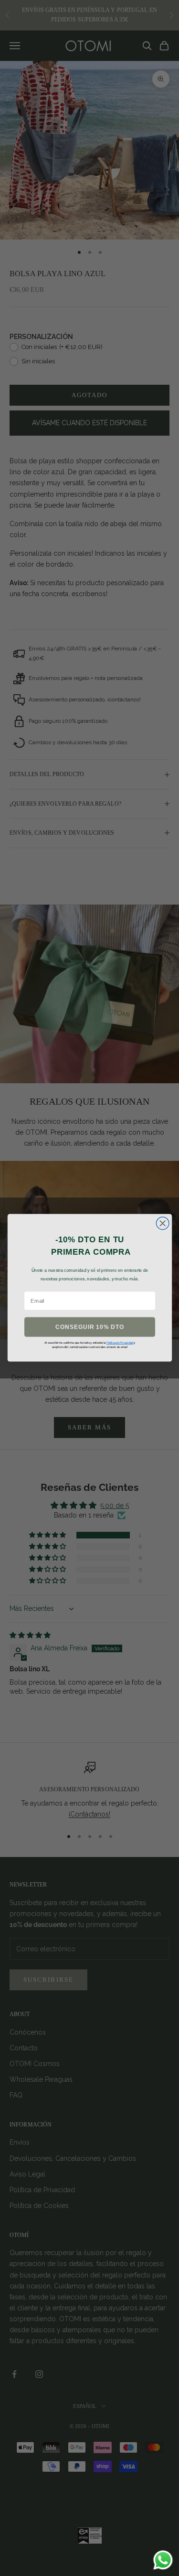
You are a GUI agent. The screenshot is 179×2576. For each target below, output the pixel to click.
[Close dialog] (163, 1223)
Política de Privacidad (119, 1343)
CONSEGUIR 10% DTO (89, 1327)
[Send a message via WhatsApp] (163, 2560)
